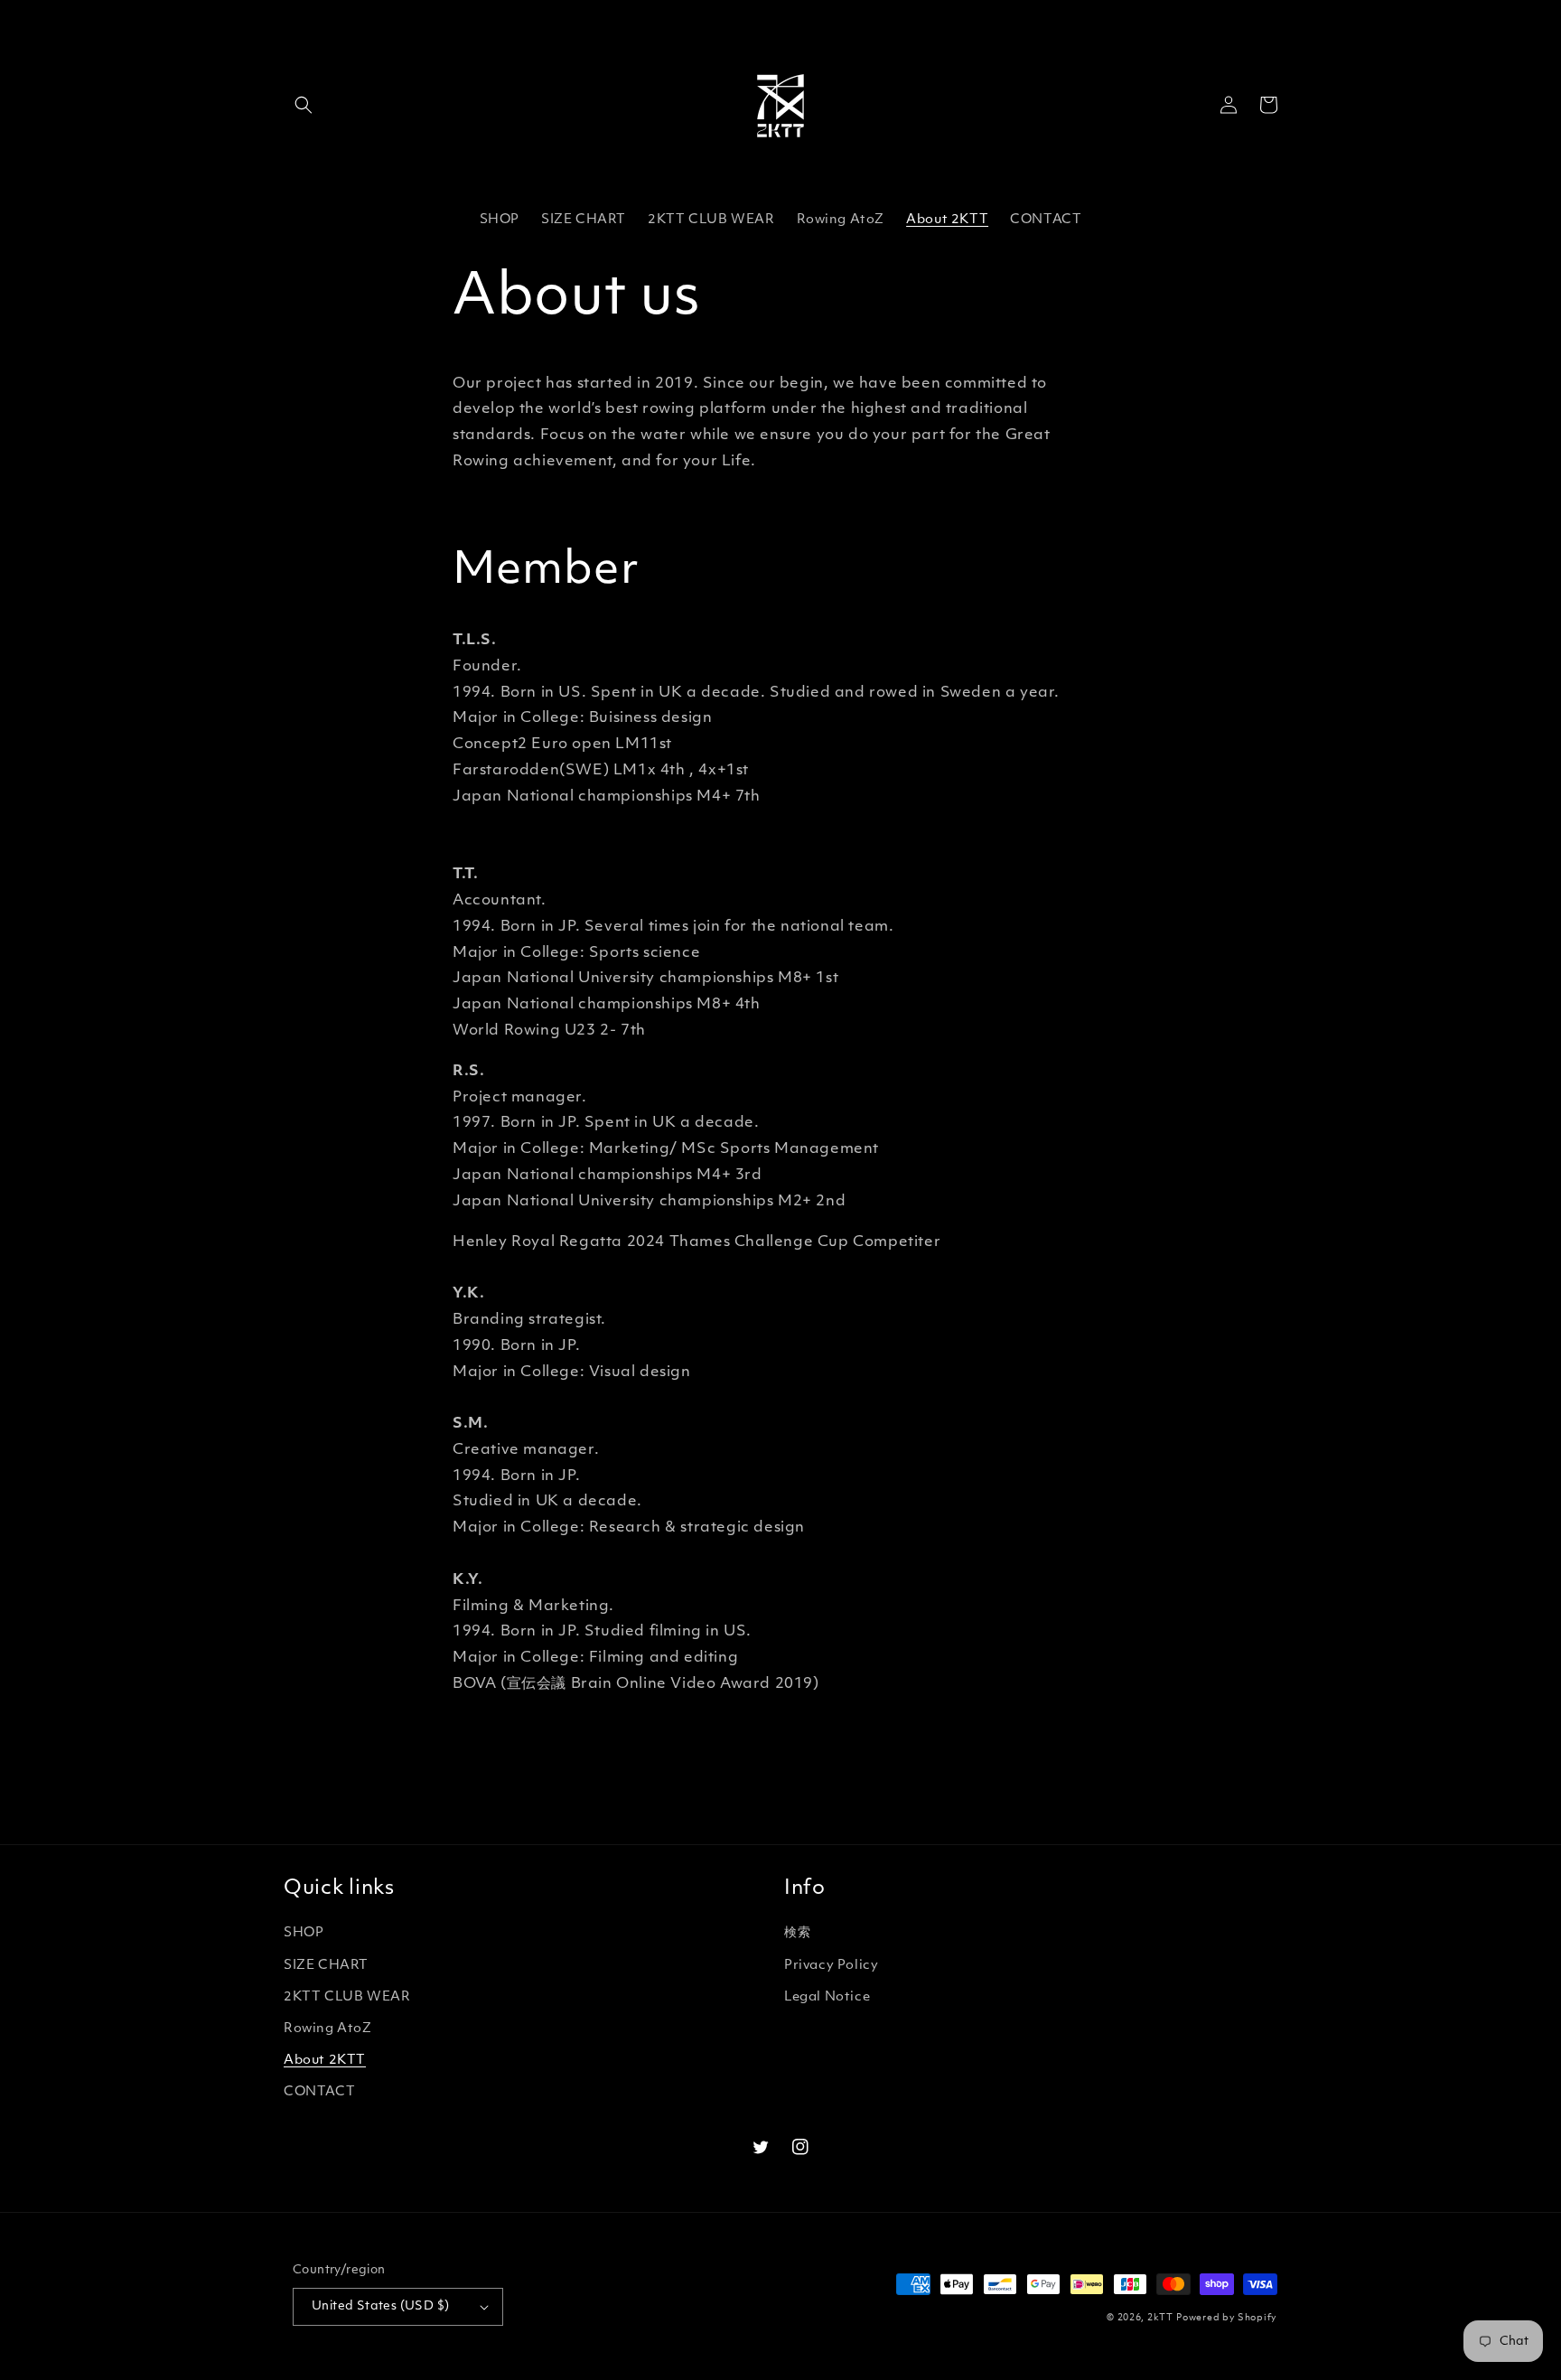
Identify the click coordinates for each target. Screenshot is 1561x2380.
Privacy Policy (831, 1966)
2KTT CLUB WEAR (347, 1997)
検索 (797, 1933)
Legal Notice (827, 1997)
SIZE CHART (326, 1966)
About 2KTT (325, 2061)
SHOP (304, 1933)
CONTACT (319, 2092)
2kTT (1160, 2318)
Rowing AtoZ (328, 2029)
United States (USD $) (380, 2306)
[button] (304, 105)
